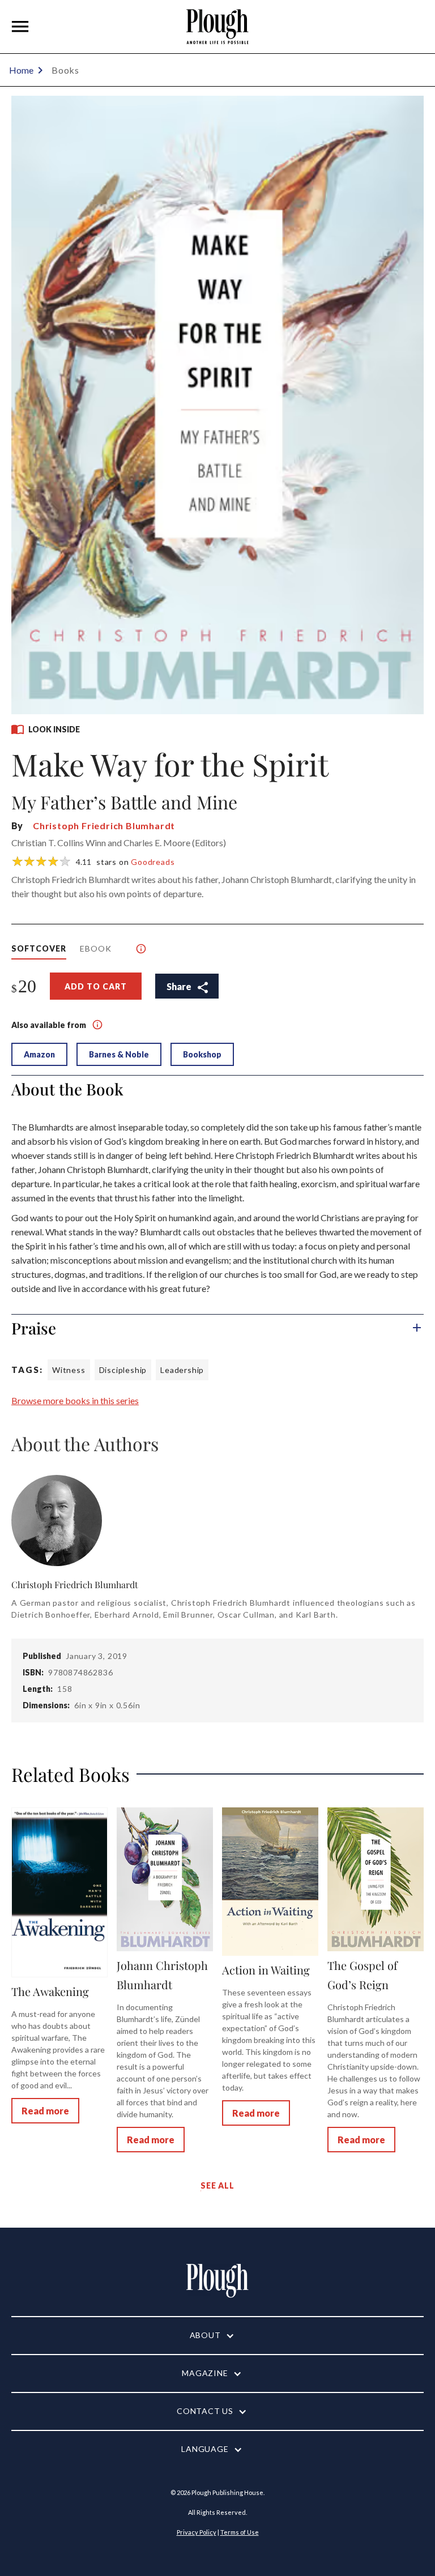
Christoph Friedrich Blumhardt (104, 826)
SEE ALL (217, 2185)
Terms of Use (240, 2532)
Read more (45, 2111)
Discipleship (123, 1370)
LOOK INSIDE (54, 729)
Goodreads (153, 862)
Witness (69, 1370)
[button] (20, 27)
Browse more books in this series (75, 1400)
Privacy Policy (197, 2532)
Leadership (182, 1370)
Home (21, 70)
